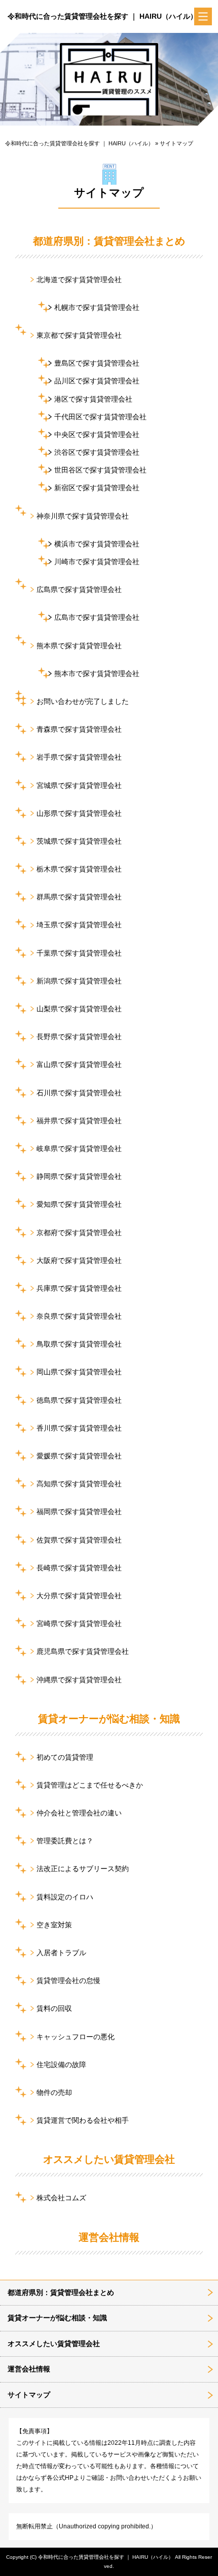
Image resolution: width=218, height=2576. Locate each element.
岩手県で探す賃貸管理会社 (79, 757)
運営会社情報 (109, 2237)
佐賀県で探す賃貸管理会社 (79, 1540)
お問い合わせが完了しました (83, 701)
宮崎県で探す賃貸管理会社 (79, 1623)
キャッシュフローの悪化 (76, 2037)
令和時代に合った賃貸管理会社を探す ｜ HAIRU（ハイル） (102, 16)
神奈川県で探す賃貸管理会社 (83, 516)
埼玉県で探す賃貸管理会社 (79, 925)
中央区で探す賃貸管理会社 (97, 434)
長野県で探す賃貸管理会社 (79, 1037)
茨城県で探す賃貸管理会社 (79, 841)
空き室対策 (54, 1925)
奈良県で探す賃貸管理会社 (79, 1316)
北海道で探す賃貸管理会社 (79, 280)
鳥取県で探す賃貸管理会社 (79, 1344)
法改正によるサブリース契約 (83, 1869)
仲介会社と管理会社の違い (79, 1813)
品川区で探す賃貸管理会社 (97, 381)
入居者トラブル (61, 1953)
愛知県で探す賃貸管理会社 (79, 1204)
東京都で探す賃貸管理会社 (79, 335)
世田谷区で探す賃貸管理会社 (100, 470)
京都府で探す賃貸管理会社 (79, 1233)
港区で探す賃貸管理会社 (93, 399)
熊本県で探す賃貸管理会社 (79, 646)
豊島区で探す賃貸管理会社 (97, 363)
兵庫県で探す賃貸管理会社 (79, 1288)
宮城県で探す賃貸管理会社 (79, 785)
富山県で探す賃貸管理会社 (79, 1064)
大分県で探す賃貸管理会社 (79, 1596)
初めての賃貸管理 (65, 1757)
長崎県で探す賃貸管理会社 (79, 1568)
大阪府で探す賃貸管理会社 (79, 1260)
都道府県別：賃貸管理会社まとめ (109, 241)
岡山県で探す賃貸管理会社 (79, 1372)
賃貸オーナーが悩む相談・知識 (109, 1719)
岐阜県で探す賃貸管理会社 (79, 1148)
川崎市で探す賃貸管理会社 (97, 562)
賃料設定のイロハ (65, 1897)
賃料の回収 (54, 2008)
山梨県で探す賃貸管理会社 (79, 1009)
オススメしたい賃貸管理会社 (109, 2159)
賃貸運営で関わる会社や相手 (83, 2120)
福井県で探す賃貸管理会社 (79, 1121)
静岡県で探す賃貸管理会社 (79, 1176)
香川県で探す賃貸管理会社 (79, 1428)
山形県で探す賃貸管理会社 (79, 813)
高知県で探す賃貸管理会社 (79, 1484)
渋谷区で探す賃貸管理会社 (97, 452)
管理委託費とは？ (65, 1841)
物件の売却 (54, 2092)
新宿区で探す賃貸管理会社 (97, 488)
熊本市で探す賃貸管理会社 (97, 673)
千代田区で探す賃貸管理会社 (100, 417)
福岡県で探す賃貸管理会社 (79, 1512)
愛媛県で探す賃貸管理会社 (79, 1456)
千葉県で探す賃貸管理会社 (79, 953)
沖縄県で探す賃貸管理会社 (79, 1680)
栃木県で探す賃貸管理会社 (79, 869)
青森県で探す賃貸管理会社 (79, 729)
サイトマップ (29, 2395)
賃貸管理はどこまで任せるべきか (90, 1785)
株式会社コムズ (61, 2198)
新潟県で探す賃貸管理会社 (79, 981)
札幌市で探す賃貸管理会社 (97, 307)
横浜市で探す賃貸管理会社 (97, 544)
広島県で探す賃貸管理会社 (79, 589)
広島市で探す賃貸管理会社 (97, 617)
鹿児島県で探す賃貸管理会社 (83, 1651)
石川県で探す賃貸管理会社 (79, 1093)
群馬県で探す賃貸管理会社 (79, 897)
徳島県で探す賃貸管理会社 (79, 1400)
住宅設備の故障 (61, 2065)
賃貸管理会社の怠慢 (68, 1980)
